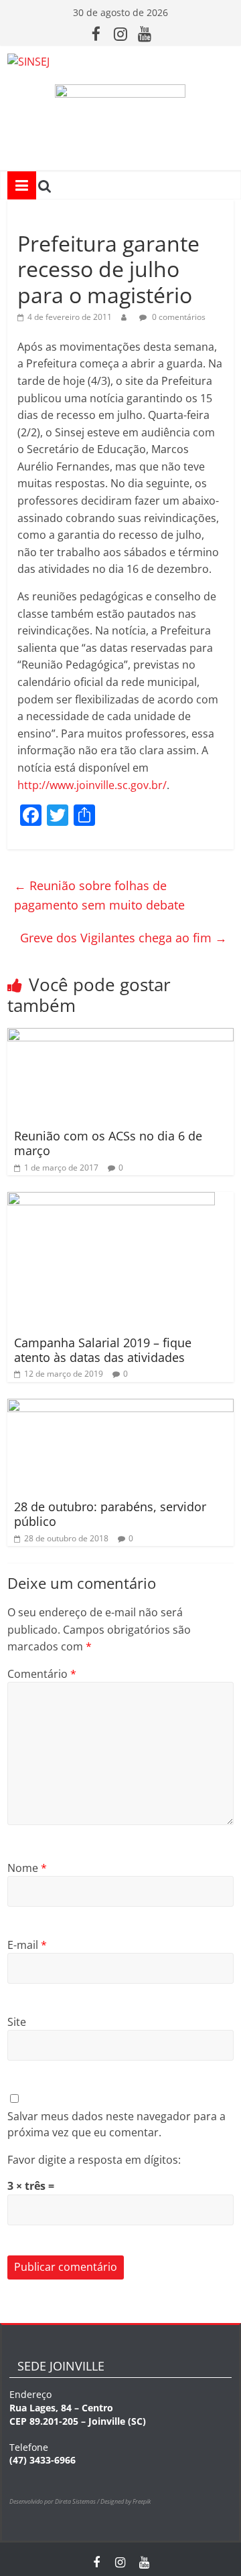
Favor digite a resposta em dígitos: (94, 2160)
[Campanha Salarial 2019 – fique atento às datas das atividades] (111, 1200)
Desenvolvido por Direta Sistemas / (55, 2501)
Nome (27, 1868)
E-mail (27, 1945)
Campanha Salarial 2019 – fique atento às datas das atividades (103, 1350)
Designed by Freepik (126, 2501)
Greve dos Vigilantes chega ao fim (124, 938)
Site (17, 2022)
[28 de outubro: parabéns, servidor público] (120, 1407)
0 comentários (178, 317)
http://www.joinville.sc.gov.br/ (92, 785)
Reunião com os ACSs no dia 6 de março (108, 1143)
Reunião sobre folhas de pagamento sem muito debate (99, 895)
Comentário (42, 1674)
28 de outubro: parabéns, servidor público (110, 1514)
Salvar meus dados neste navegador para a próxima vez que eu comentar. (116, 2124)
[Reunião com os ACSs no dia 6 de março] (120, 1036)
